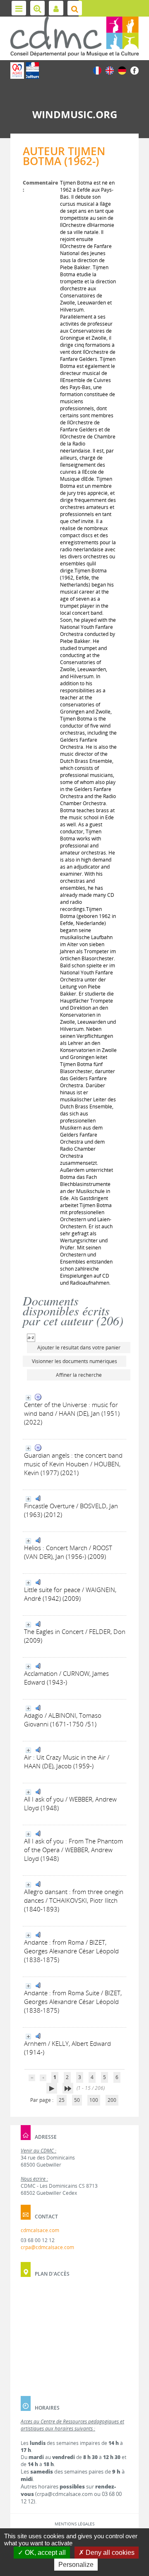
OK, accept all (44, 2553)
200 (112, 2100)
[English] (110, 70)
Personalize (76, 2565)
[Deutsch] (122, 70)
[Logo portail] (74, 37)
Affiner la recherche (79, 1375)
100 (94, 2100)
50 (77, 2100)
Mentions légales (74, 2524)
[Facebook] (135, 70)
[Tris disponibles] (31, 1337)
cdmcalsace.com (40, 2230)
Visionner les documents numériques (74, 1361)
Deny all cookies (109, 2553)
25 (62, 2100)
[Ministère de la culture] (32, 71)
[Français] (97, 70)
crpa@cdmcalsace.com (47, 2247)
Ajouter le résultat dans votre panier (79, 1348)
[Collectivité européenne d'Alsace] (17, 71)
